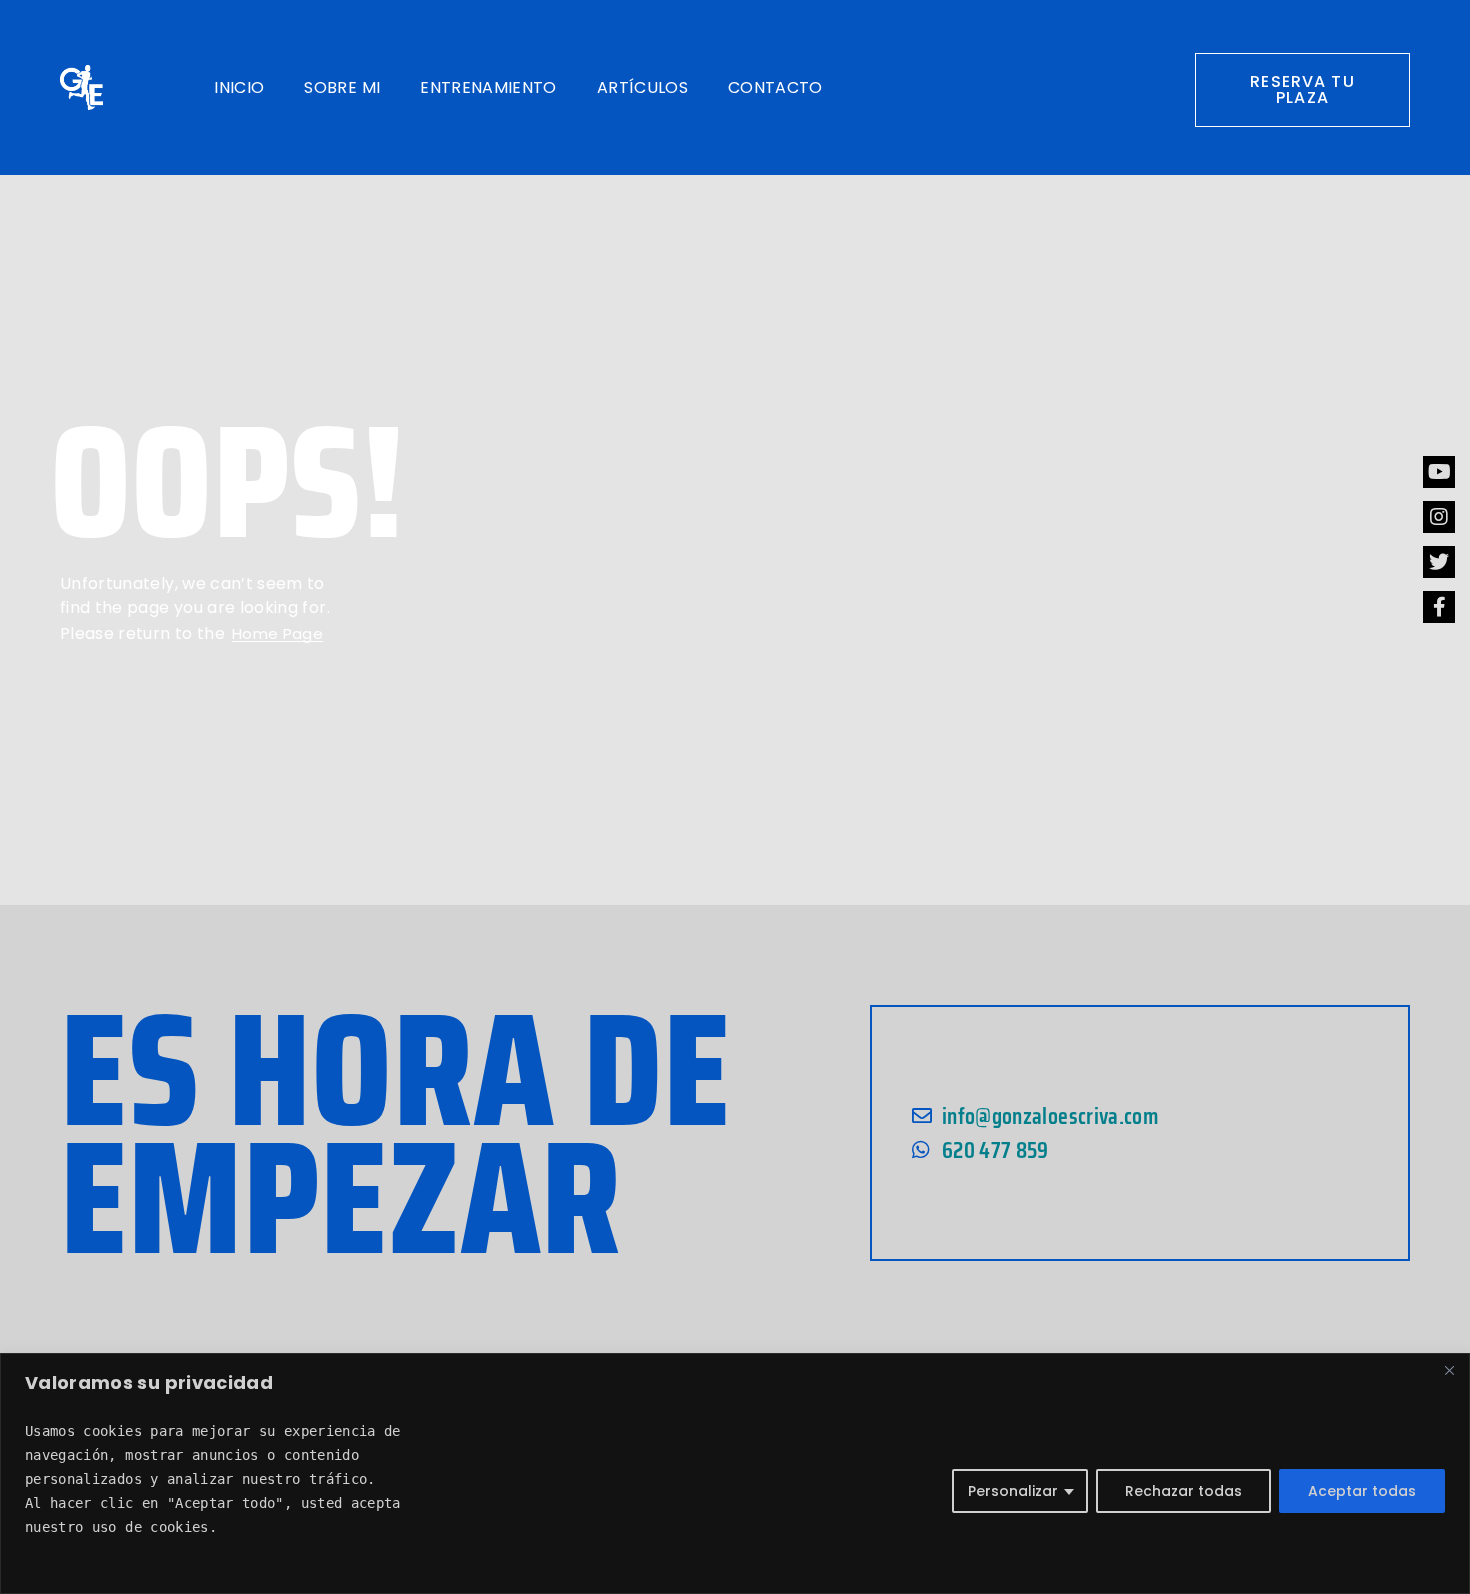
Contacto (775, 87)
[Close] (1449, 1370)
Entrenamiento (488, 87)
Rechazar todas (1183, 1491)
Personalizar (1013, 1491)
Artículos (642, 87)
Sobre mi (342, 87)
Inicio (239, 87)
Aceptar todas (1362, 1491)
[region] (735, 1473)
